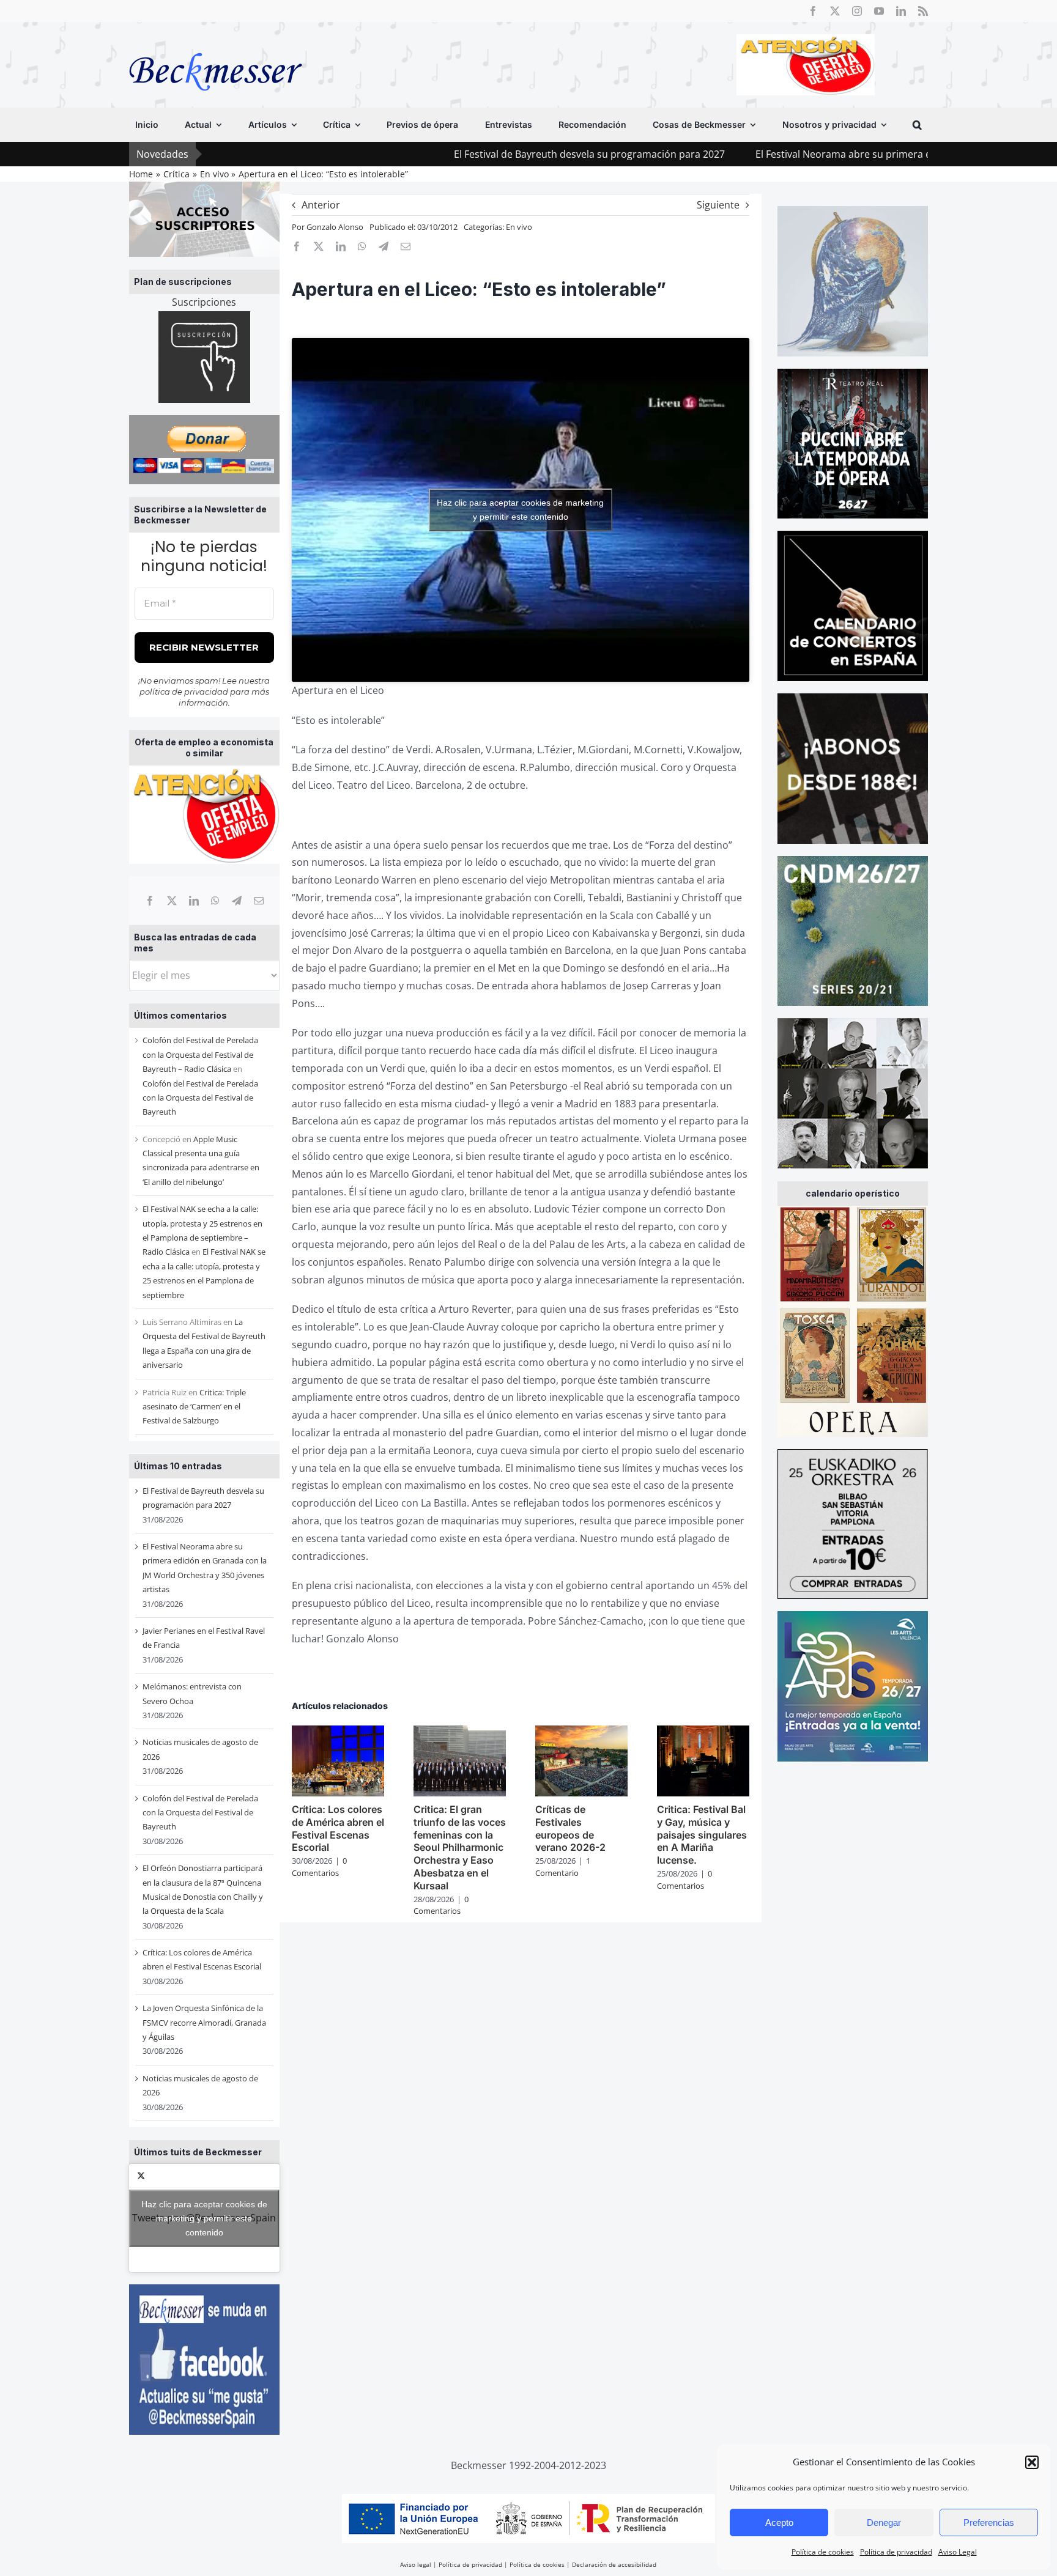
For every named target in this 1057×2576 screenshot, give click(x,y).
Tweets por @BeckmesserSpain (204, 2218)
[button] (1032, 2462)
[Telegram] (237, 901)
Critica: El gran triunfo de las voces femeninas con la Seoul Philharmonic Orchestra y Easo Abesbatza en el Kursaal (460, 1847)
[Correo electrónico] (259, 901)
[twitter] (835, 11)
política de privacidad (184, 692)
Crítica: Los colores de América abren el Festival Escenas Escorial (338, 1828)
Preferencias (989, 2522)
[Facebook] (150, 901)
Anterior (321, 205)
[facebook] (813, 11)
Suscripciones (204, 302)
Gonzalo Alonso (335, 227)
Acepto (779, 2522)
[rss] (923, 11)
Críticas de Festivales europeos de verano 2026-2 (570, 1828)
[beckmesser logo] (216, 44)
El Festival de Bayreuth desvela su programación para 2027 (485, 154)
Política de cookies (823, 2552)
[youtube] (879, 11)
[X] (172, 901)
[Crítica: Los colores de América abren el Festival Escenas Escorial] (338, 1732)
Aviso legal (416, 2564)
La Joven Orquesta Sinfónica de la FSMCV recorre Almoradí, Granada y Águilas (204, 2022)
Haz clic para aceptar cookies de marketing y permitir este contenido (204, 2218)
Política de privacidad (896, 2552)
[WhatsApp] (215, 901)
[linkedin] (901, 11)
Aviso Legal (958, 2552)
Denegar (884, 2522)
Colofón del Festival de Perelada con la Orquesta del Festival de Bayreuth (200, 1098)
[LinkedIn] (194, 901)
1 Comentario (563, 1867)
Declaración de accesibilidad (614, 2564)
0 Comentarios (319, 1867)
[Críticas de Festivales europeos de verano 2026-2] (581, 1732)
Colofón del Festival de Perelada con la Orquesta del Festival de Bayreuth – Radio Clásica (200, 1054)
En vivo (519, 227)
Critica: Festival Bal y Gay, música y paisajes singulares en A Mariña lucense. (702, 1835)
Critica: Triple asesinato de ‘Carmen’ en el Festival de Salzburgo (194, 1407)
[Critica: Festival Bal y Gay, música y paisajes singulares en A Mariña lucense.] (703, 1732)
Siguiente (718, 205)
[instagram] (857, 11)
